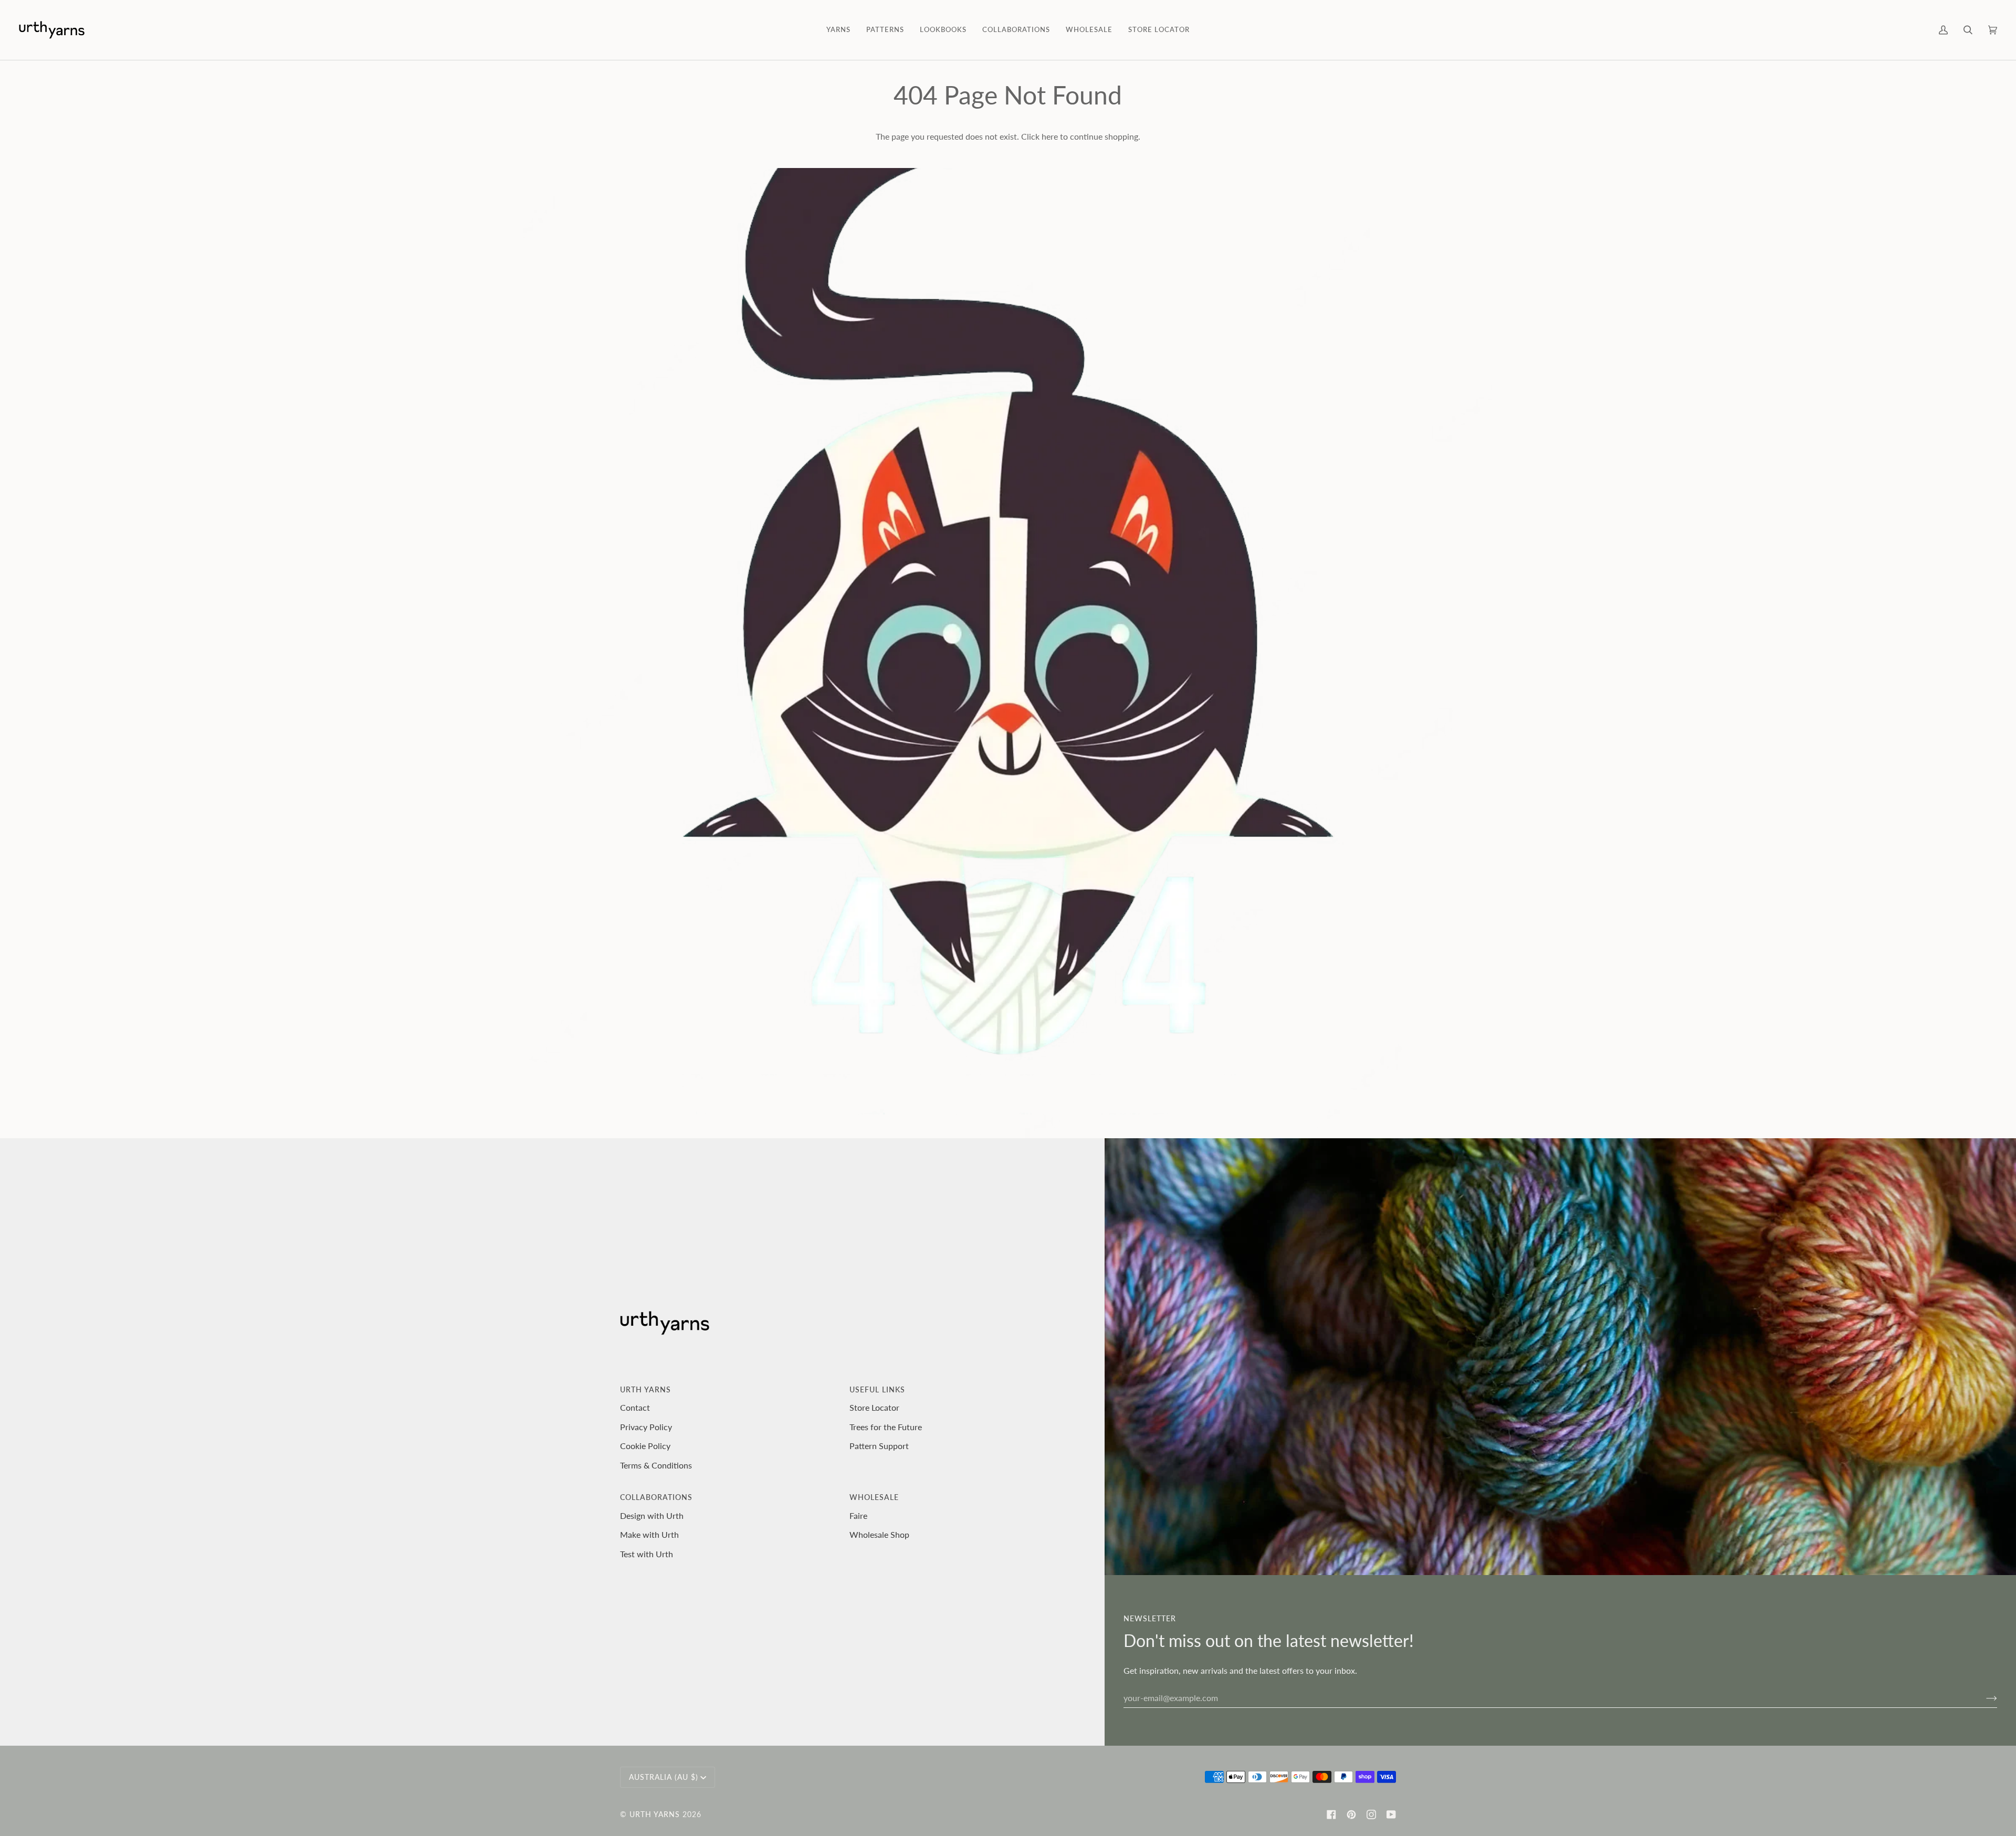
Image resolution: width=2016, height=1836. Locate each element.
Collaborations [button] (656, 1497)
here (1050, 136)
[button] (838, 30)
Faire (858, 1515)
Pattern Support (879, 1446)
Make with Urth (649, 1534)
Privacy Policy (646, 1427)
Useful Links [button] (877, 1389)
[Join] (1983, 1697)
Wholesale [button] (874, 1497)
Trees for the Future (886, 1427)
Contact (635, 1407)
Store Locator (874, 1407)
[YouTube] (1391, 1814)
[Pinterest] (1351, 1814)
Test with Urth (647, 1554)
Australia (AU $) (664, 1777)
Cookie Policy (645, 1446)
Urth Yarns (655, 1814)
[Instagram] (1371, 1814)
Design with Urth (652, 1515)
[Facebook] (1331, 1814)
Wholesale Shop (879, 1534)
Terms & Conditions (656, 1465)
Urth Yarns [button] (645, 1389)
